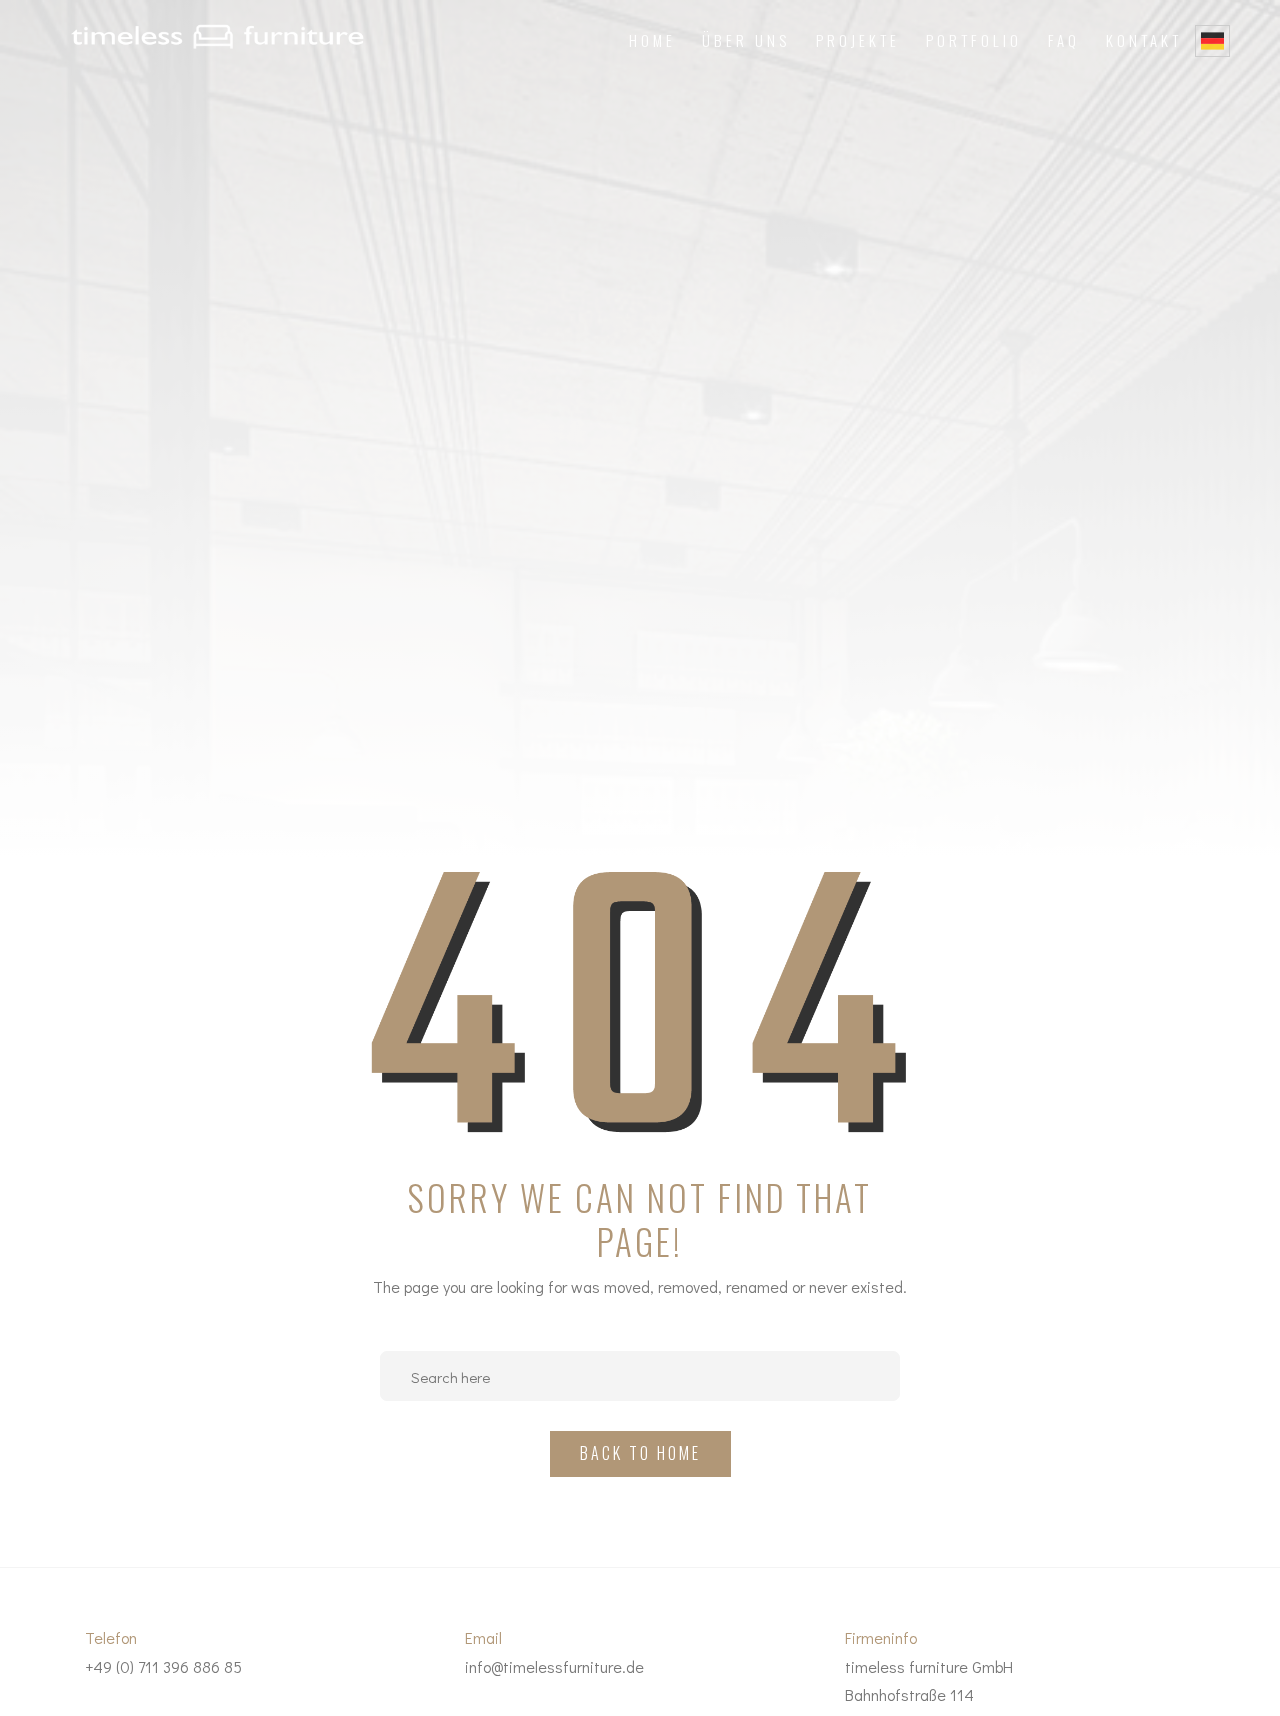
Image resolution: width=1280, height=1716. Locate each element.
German (1212, 41)
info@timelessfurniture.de (554, 1666)
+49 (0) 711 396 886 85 (163, 1666)
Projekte (858, 40)
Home (652, 40)
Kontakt (1144, 40)
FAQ (1064, 40)
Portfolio (974, 40)
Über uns (746, 40)
